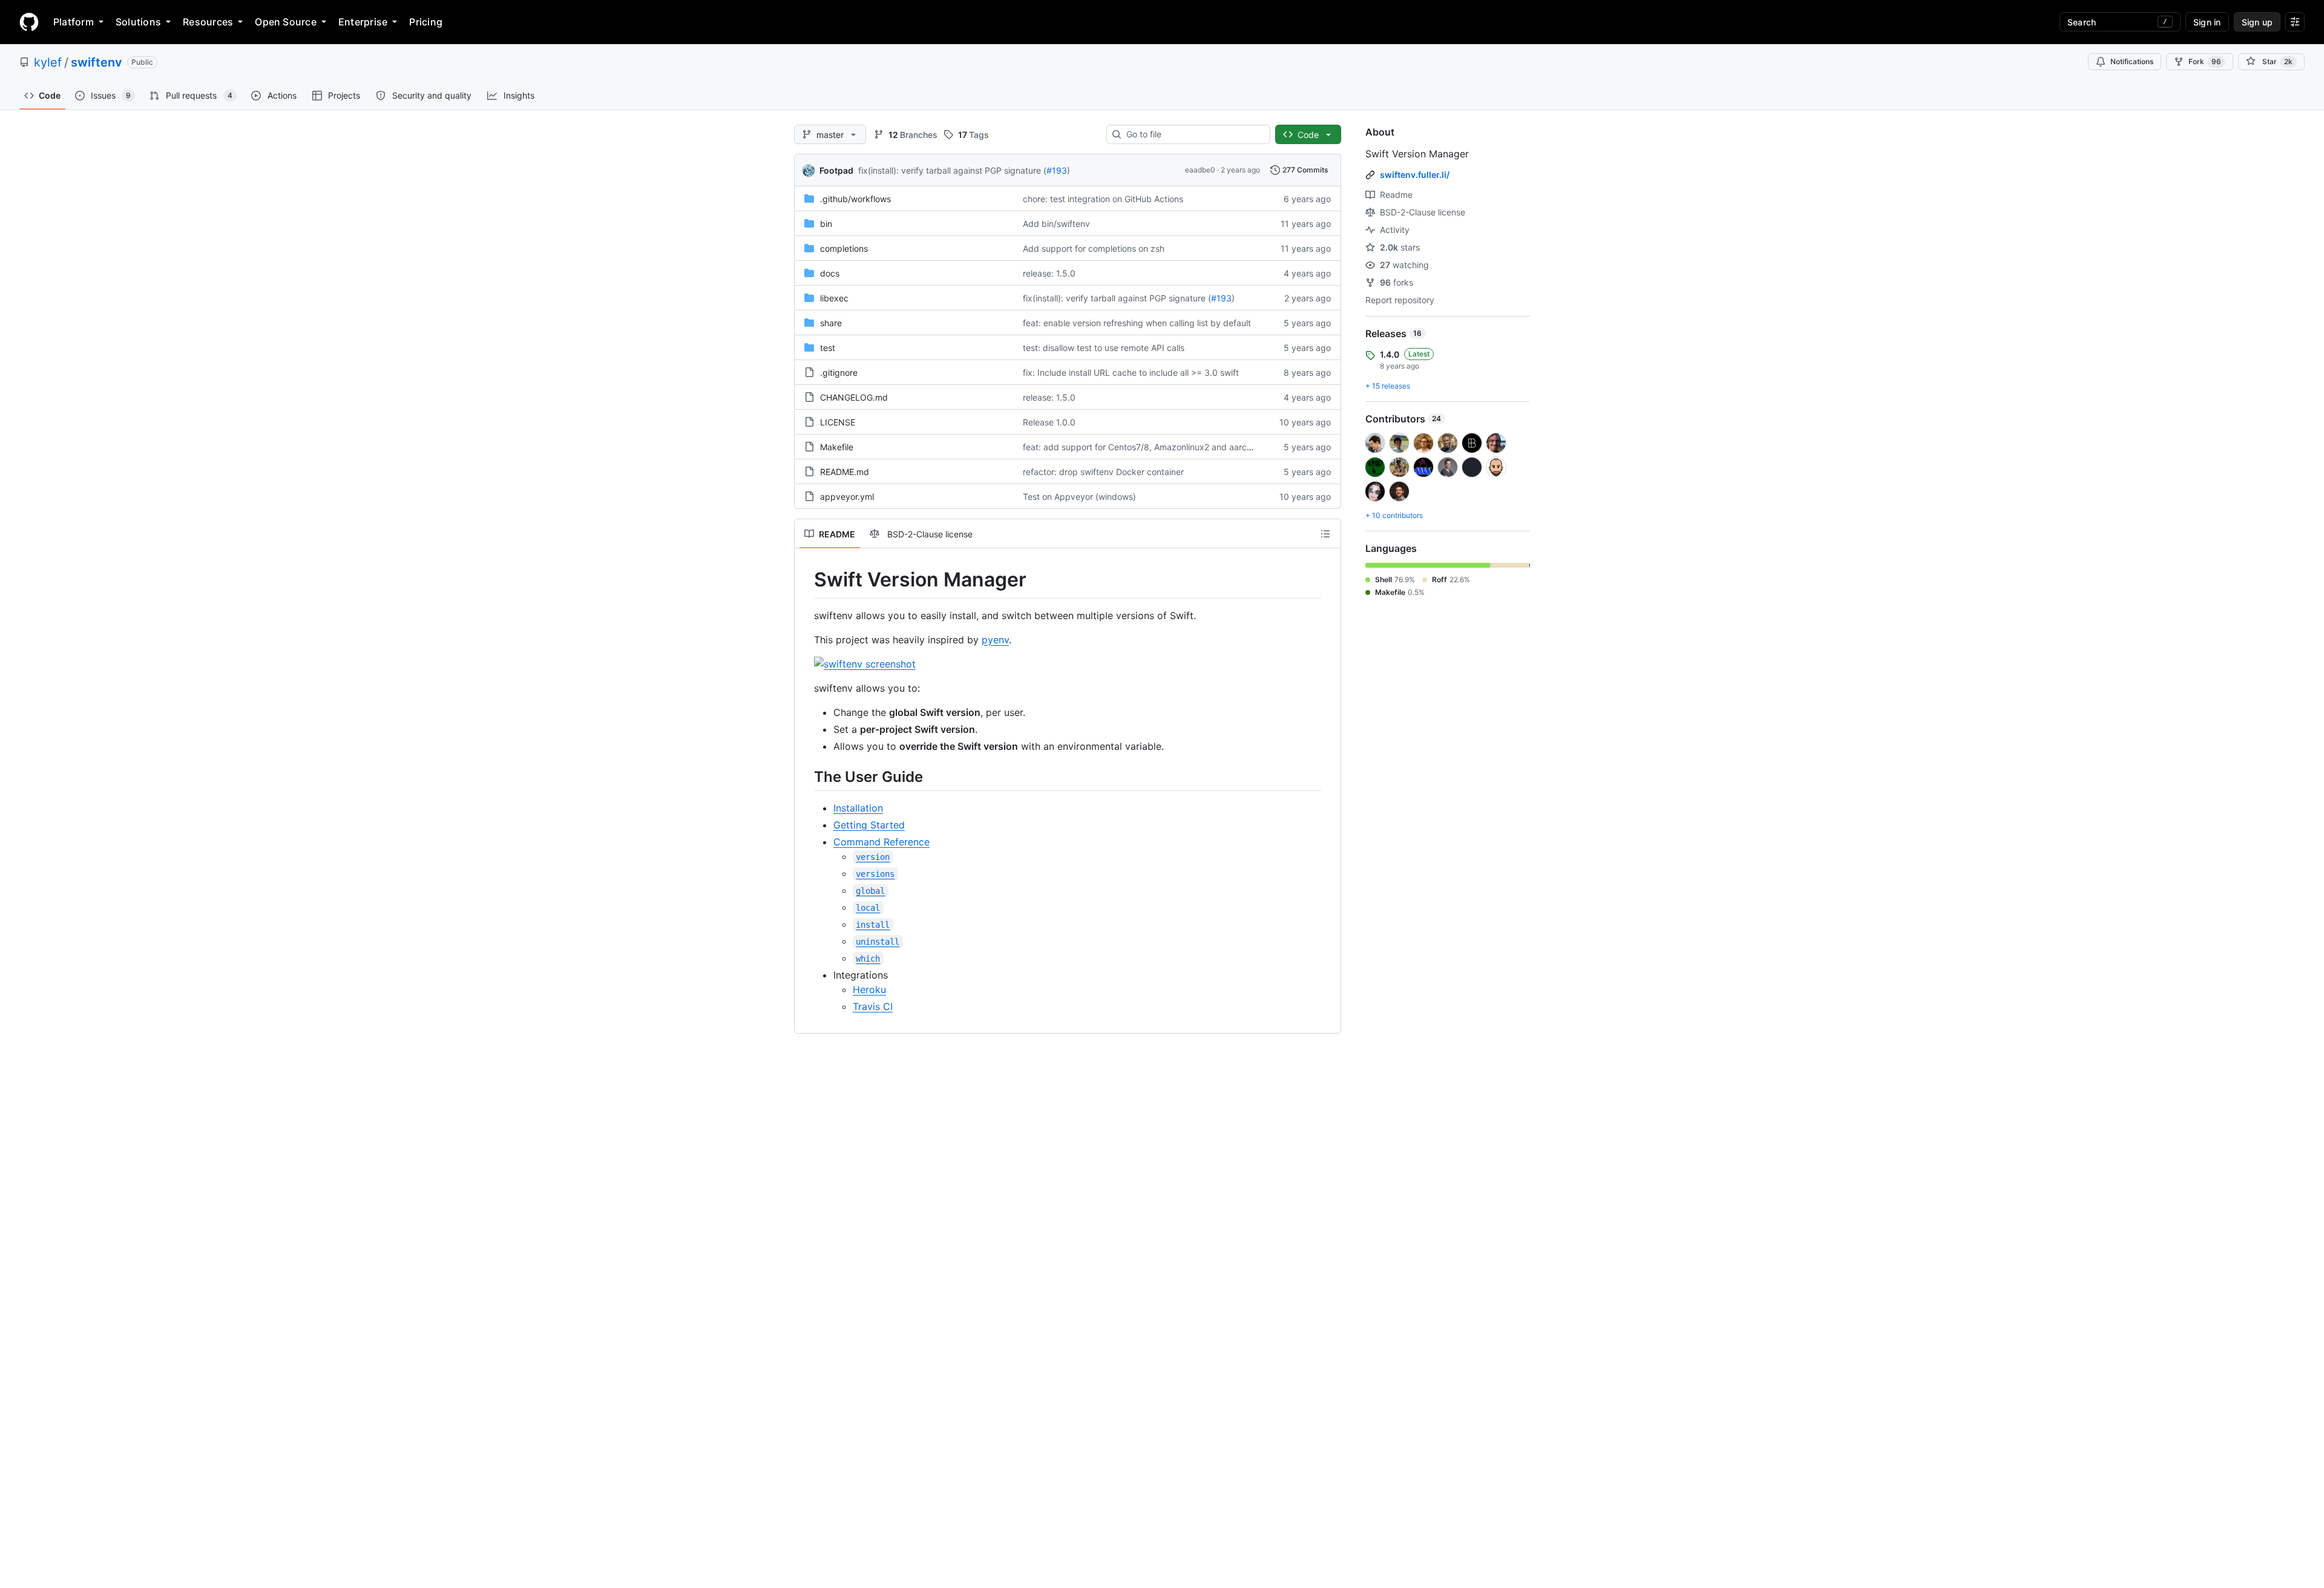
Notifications (2132, 61)
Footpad (836, 170)
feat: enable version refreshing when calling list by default (1137, 323)
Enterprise (363, 22)
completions (844, 248)
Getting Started (869, 825)
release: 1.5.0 (1049, 273)
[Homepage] (29, 22)
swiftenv (97, 62)
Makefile (837, 447)
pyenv (995, 640)
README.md (845, 472)
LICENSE (838, 422)
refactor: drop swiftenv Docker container (1103, 472)
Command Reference (881, 842)
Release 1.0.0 (1049, 422)
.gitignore (839, 372)
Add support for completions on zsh (1094, 248)
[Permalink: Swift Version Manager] (806, 580)
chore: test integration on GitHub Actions (1103, 199)
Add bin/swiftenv (1056, 224)
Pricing (426, 22)
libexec (834, 298)
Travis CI (873, 1006)
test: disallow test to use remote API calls (1104, 348)
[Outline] (1325, 534)
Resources (208, 22)
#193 (1057, 170)
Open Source (286, 22)
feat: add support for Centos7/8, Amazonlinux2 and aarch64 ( (1145, 447)
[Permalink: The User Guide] (806, 776)
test (828, 348)
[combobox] (1193, 134)
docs (830, 273)
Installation (858, 808)
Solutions (138, 22)
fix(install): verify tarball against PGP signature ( (952, 170)
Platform (74, 22)
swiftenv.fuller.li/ (1415, 175)
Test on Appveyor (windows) (1079, 497)
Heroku (869, 989)
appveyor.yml (847, 497)
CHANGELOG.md (854, 397)
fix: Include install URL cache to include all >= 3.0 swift (1131, 372)
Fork (2205, 61)
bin (826, 224)
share (831, 323)
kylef (48, 62)
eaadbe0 (1200, 170)
